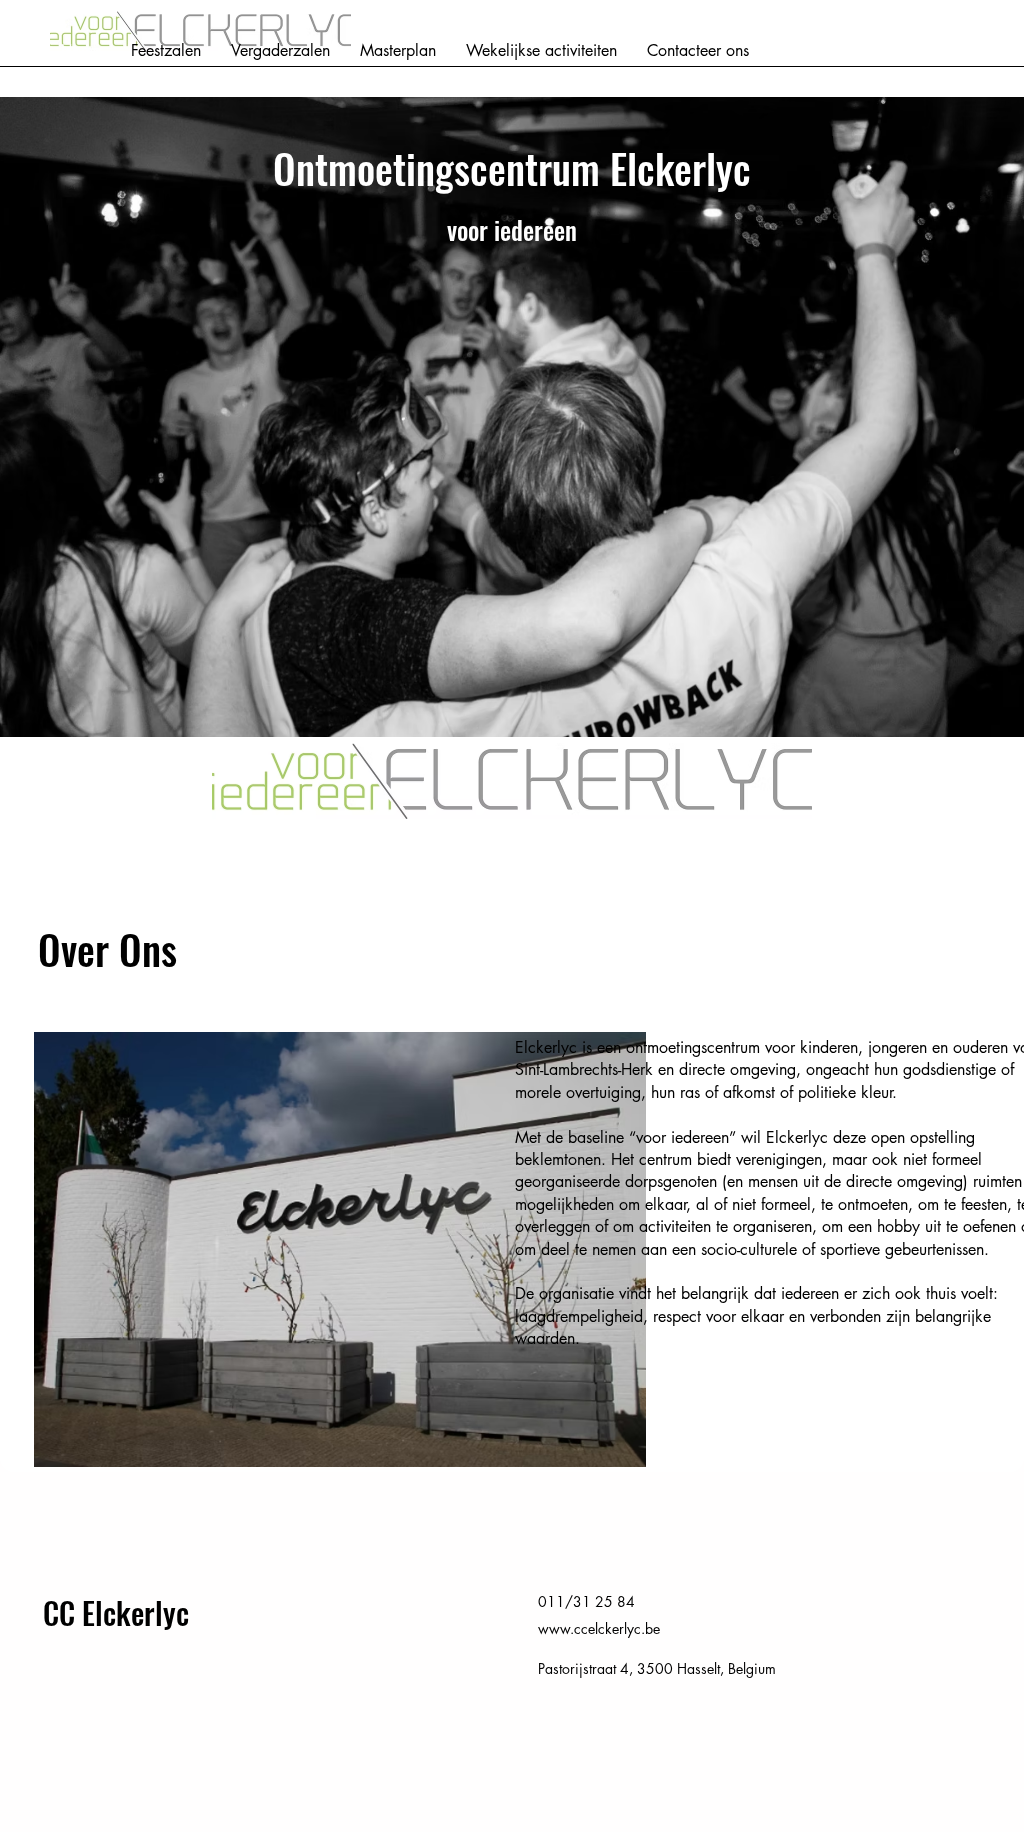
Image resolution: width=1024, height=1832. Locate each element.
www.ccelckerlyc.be (599, 1628)
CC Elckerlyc (116, 1612)
